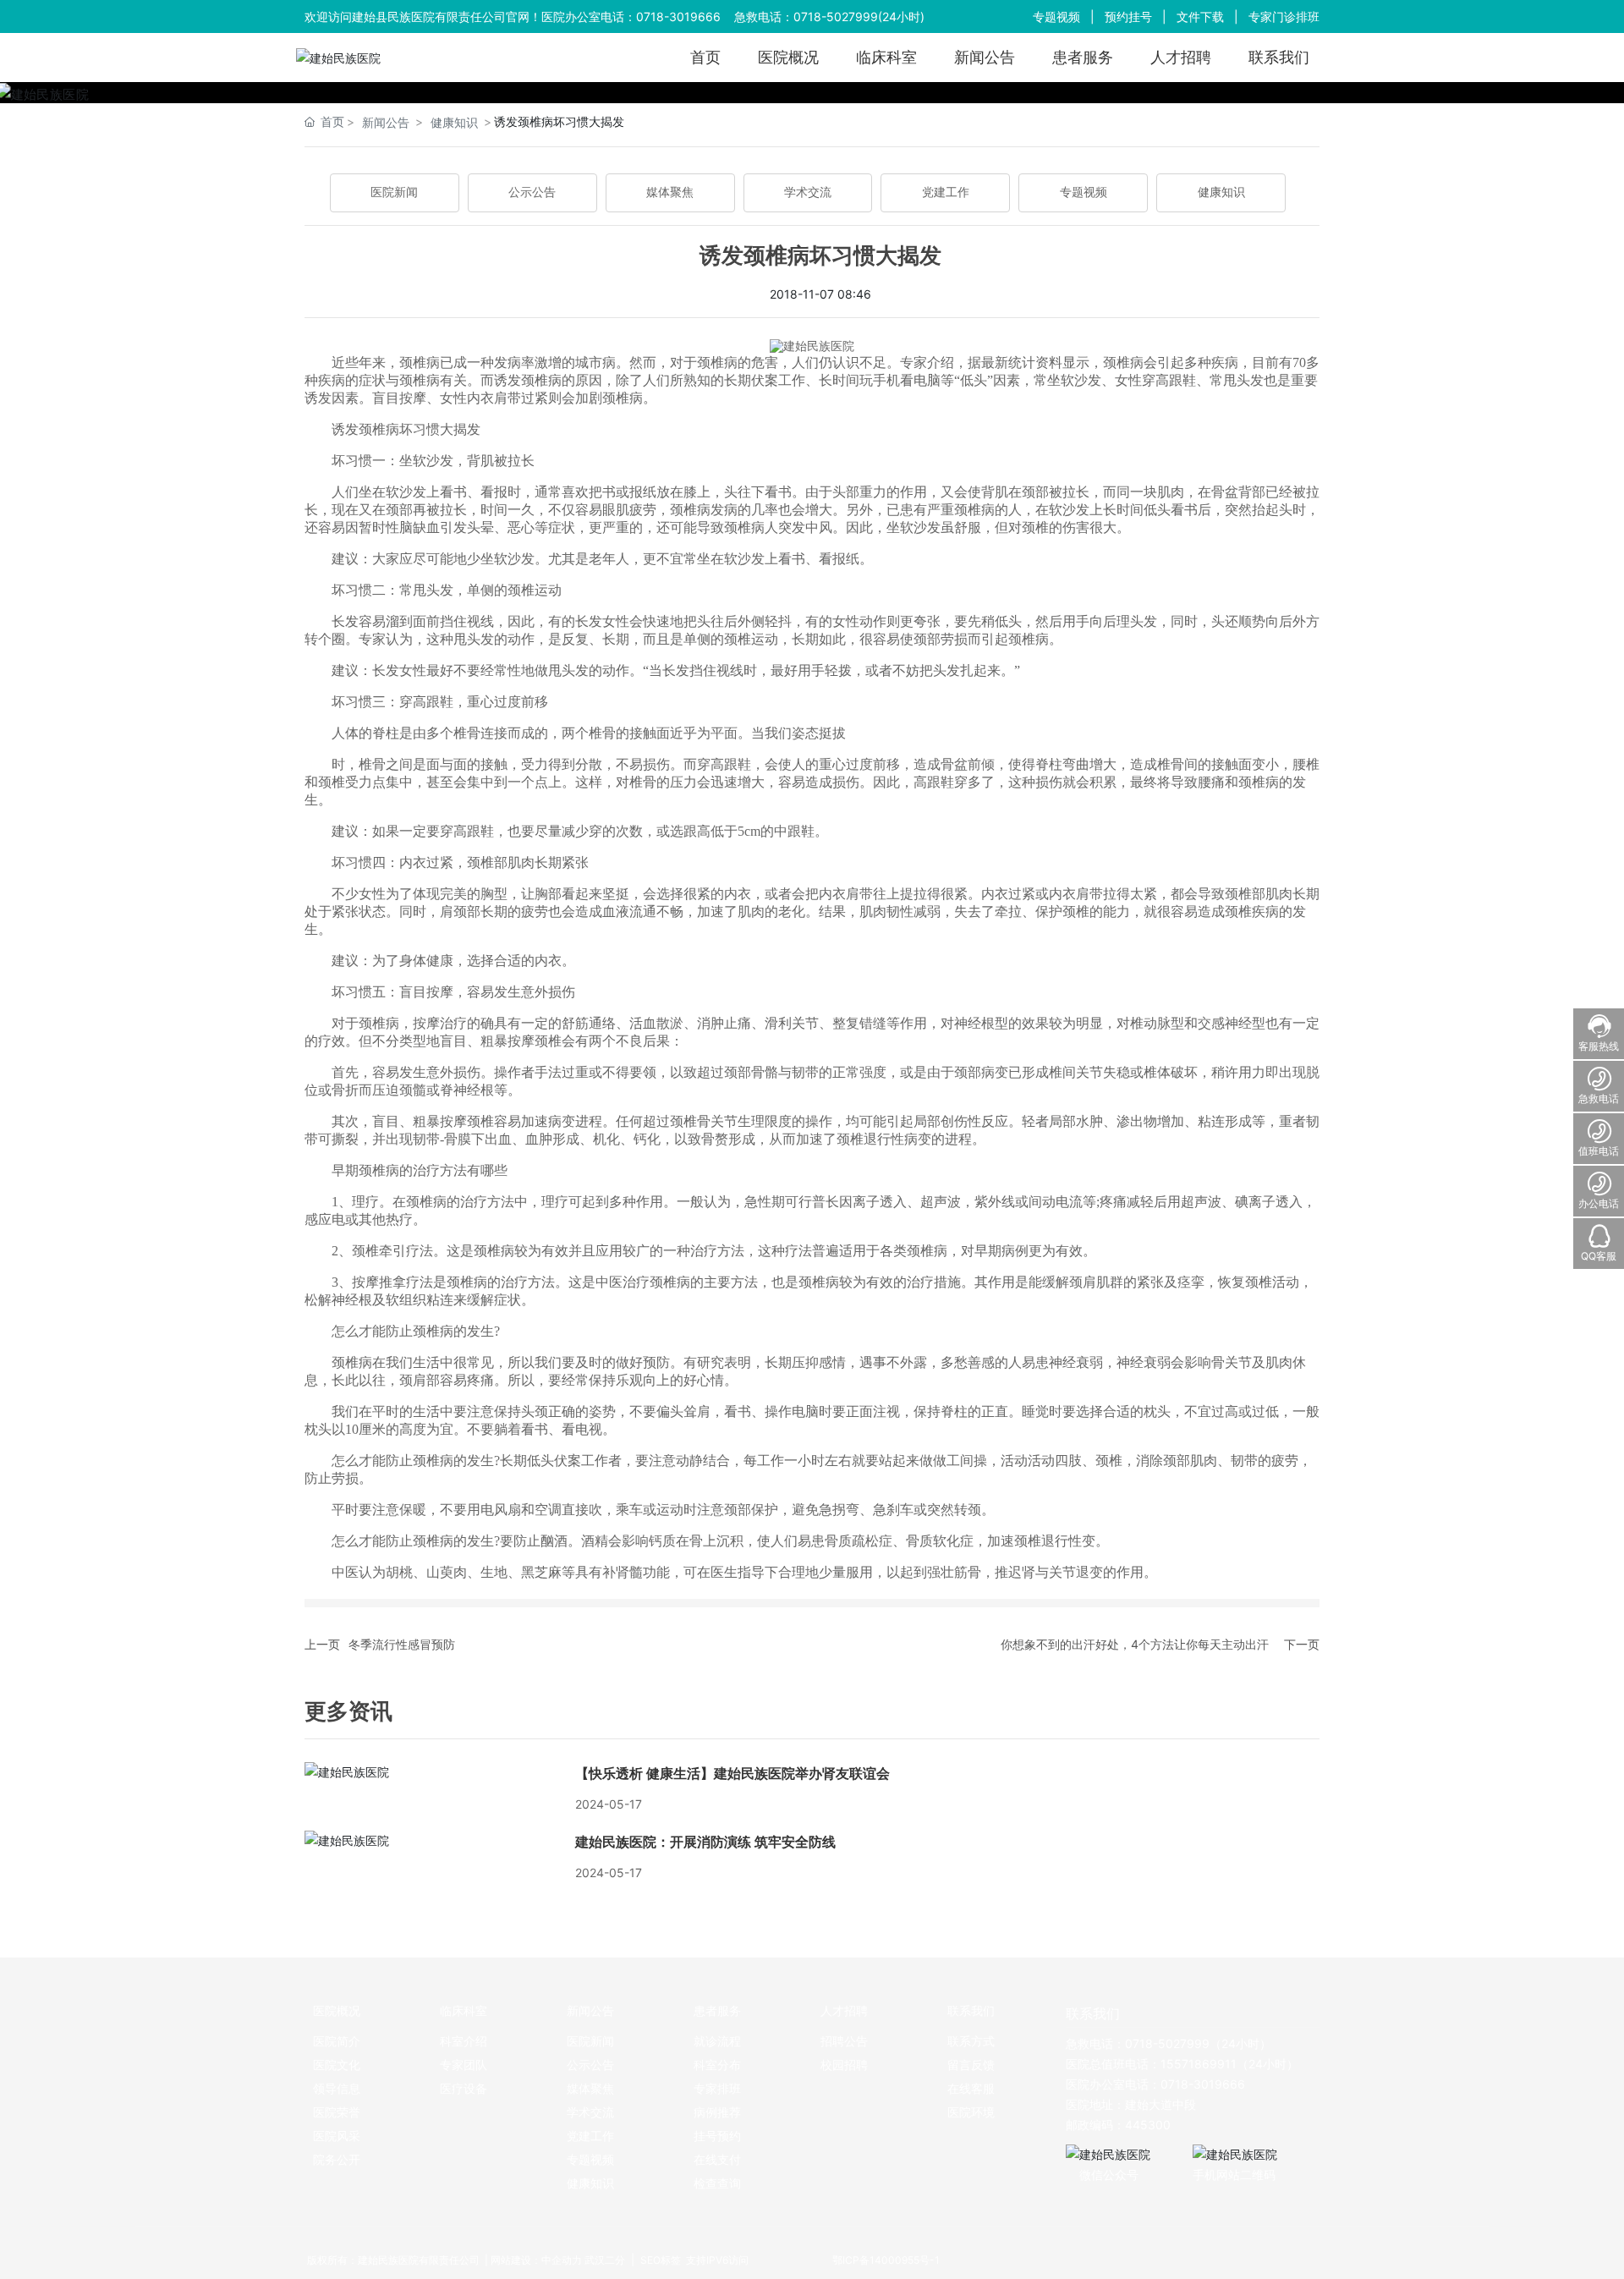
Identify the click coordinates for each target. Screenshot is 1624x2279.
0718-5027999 (836, 16)
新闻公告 (386, 122)
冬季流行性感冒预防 (402, 1644)
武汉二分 (605, 2260)
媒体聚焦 (670, 192)
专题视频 (1056, 16)
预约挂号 (1128, 16)
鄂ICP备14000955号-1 (886, 2260)
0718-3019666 (678, 16)
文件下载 (1200, 16)
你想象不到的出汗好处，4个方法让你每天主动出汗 (1135, 1644)
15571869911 (1199, 2064)
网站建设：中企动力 (536, 2260)
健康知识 (454, 122)
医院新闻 (394, 192)
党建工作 (946, 192)
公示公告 (532, 192)
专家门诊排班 (1284, 16)
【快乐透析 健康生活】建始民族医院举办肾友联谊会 (732, 1774)
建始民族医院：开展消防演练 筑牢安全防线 (705, 1842)
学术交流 (808, 192)
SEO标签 (659, 2260)
